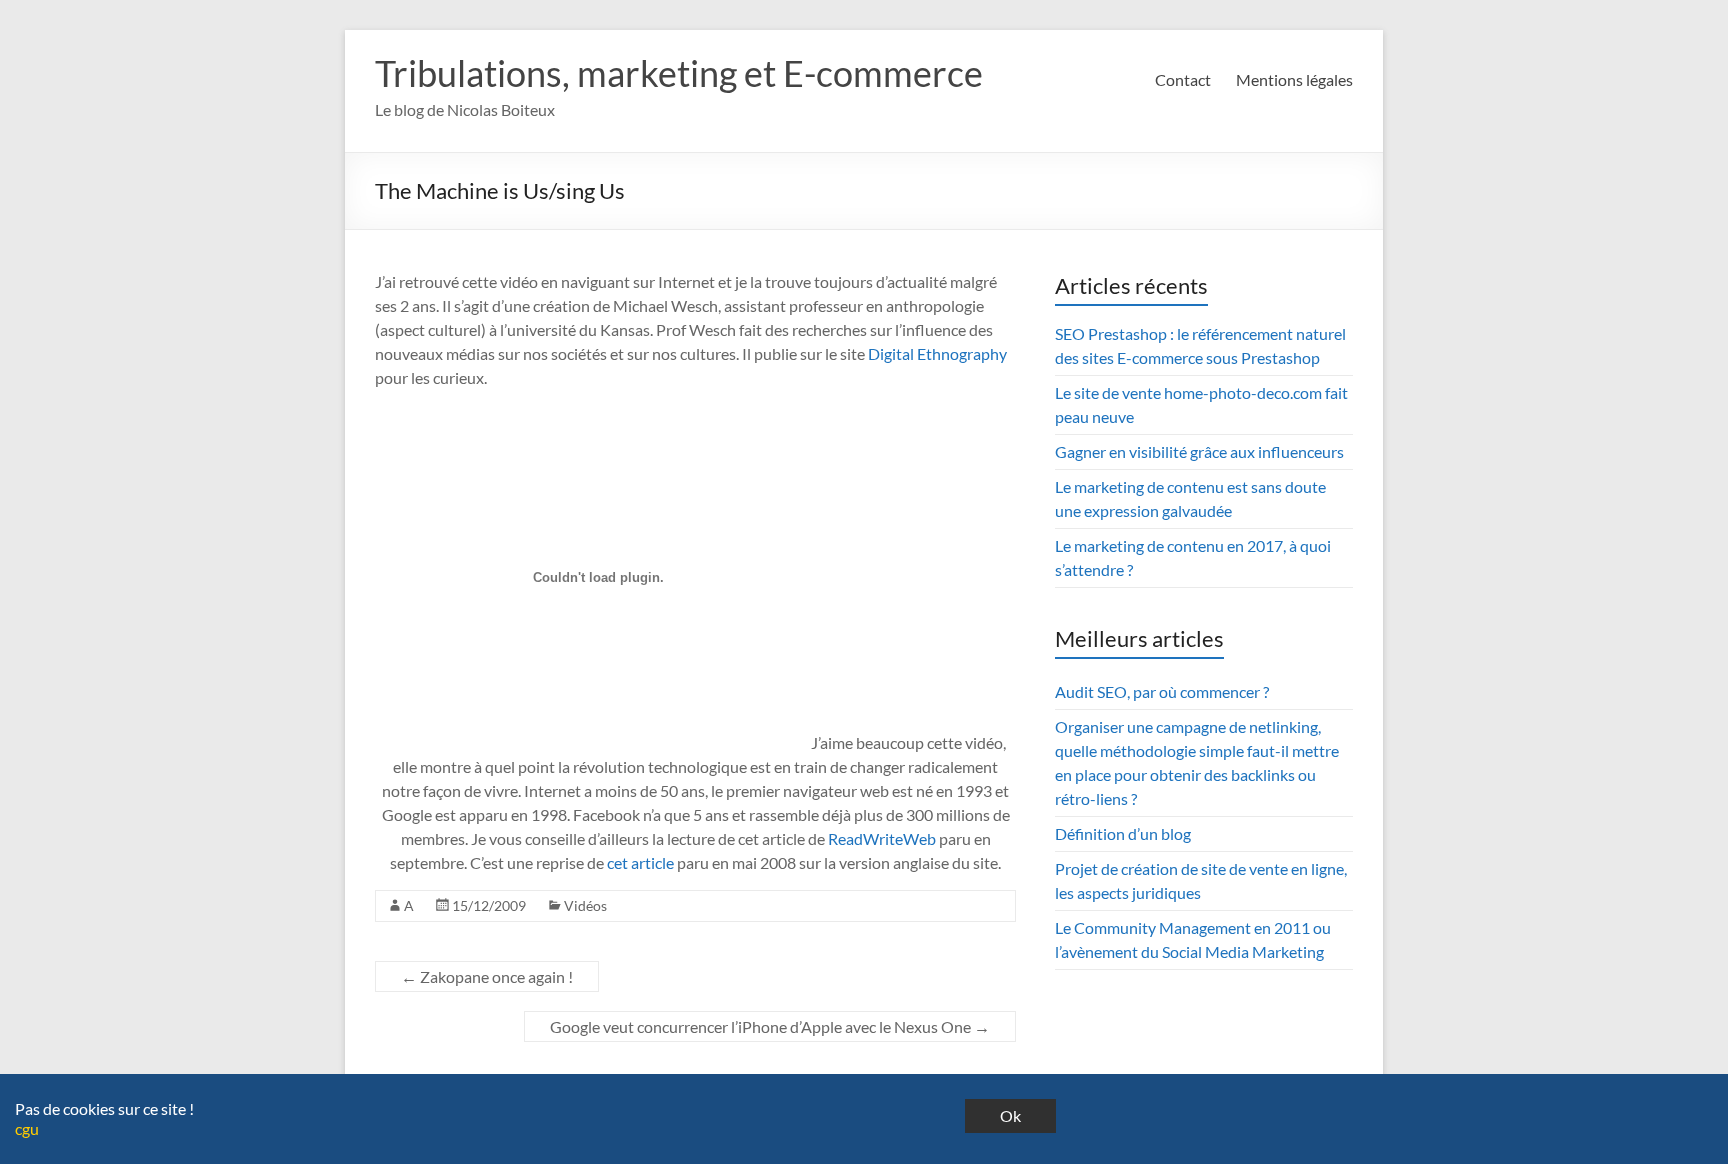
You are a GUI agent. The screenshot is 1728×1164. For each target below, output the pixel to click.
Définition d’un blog (1123, 833)
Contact (1183, 79)
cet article (640, 862)
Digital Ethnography (937, 353)
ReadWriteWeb (882, 838)
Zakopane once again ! (487, 976)
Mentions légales (1294, 79)
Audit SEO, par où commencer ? (1162, 691)
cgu (27, 1128)
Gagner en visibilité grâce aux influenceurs (1199, 451)
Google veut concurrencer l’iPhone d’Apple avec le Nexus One (770, 1026)
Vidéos (585, 905)
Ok (1010, 1115)
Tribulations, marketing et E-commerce (679, 73)
